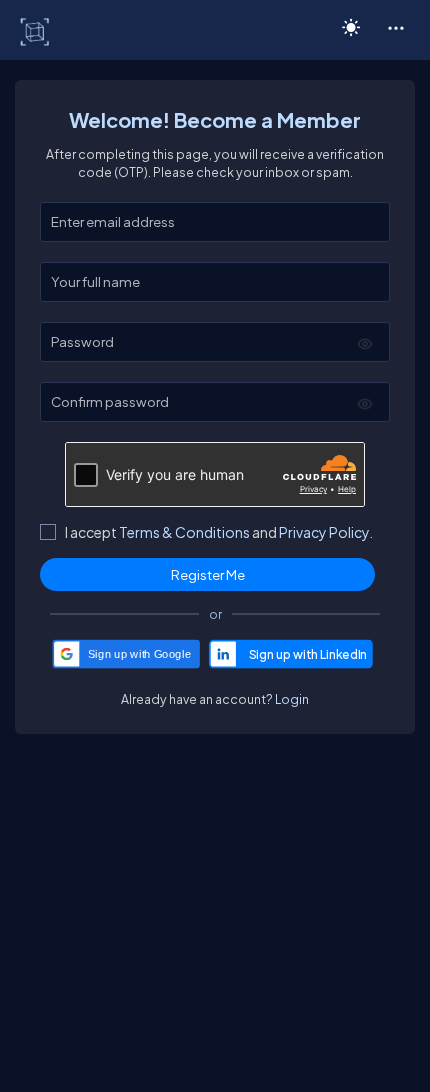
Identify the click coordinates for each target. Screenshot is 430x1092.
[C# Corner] (36, 31)
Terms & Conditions (184, 532)
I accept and (219, 532)
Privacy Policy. (326, 532)
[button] (395, 27)
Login (292, 699)
